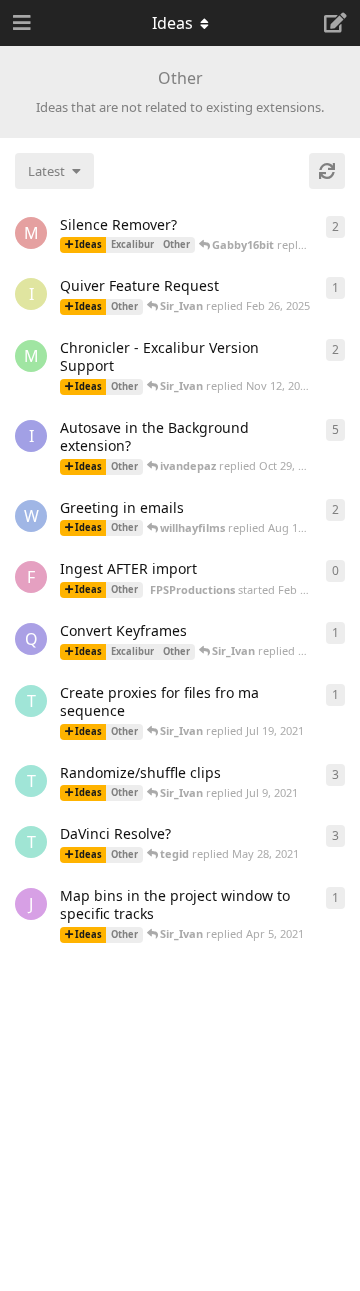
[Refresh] (327, 171)
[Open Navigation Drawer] (20, 23)
